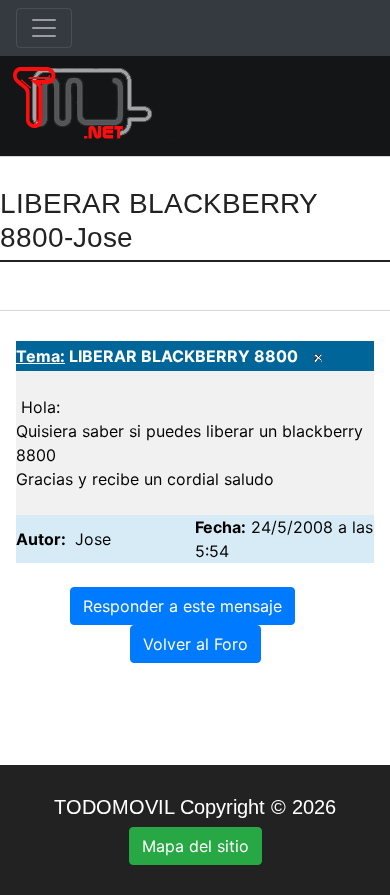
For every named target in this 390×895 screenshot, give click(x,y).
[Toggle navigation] (44, 28)
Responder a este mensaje (182, 606)
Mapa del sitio (195, 846)
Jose (93, 539)
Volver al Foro (195, 644)
